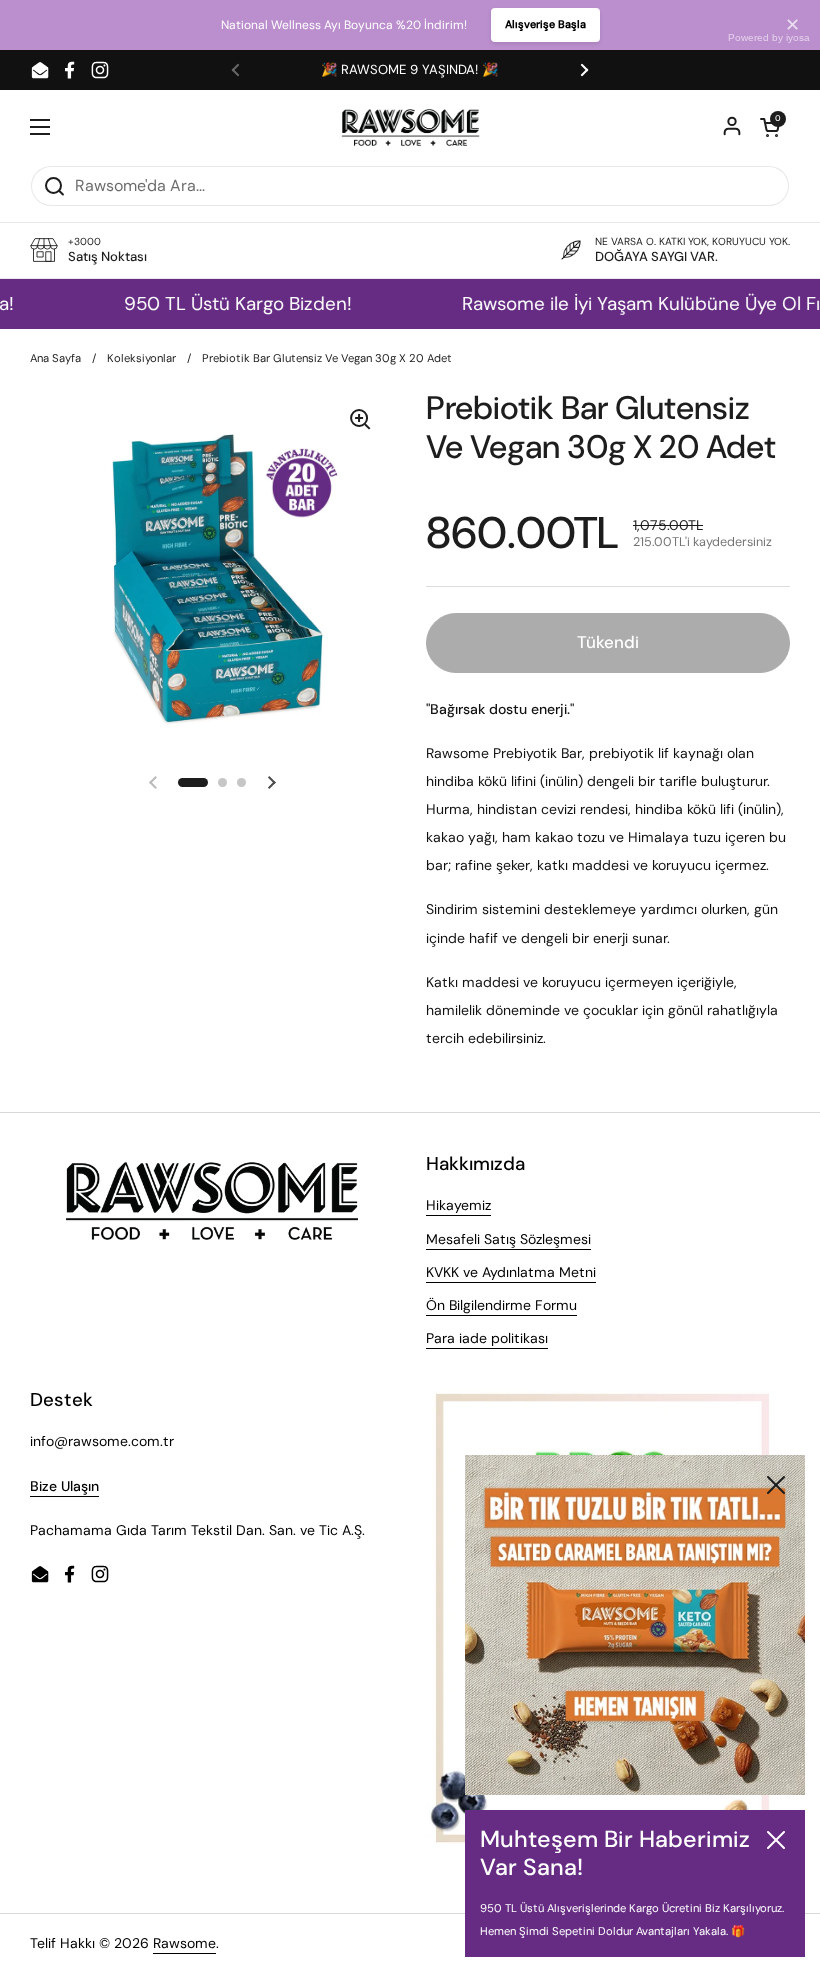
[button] (770, 127)
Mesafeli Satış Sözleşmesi (508, 1239)
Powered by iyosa (769, 37)
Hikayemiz (458, 1205)
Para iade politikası (487, 1338)
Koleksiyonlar (141, 358)
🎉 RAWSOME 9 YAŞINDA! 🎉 (409, 69)
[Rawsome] (410, 127)
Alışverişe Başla (545, 24)
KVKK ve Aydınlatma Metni (511, 1272)
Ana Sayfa (55, 358)
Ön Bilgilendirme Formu (501, 1305)
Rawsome (184, 1943)
